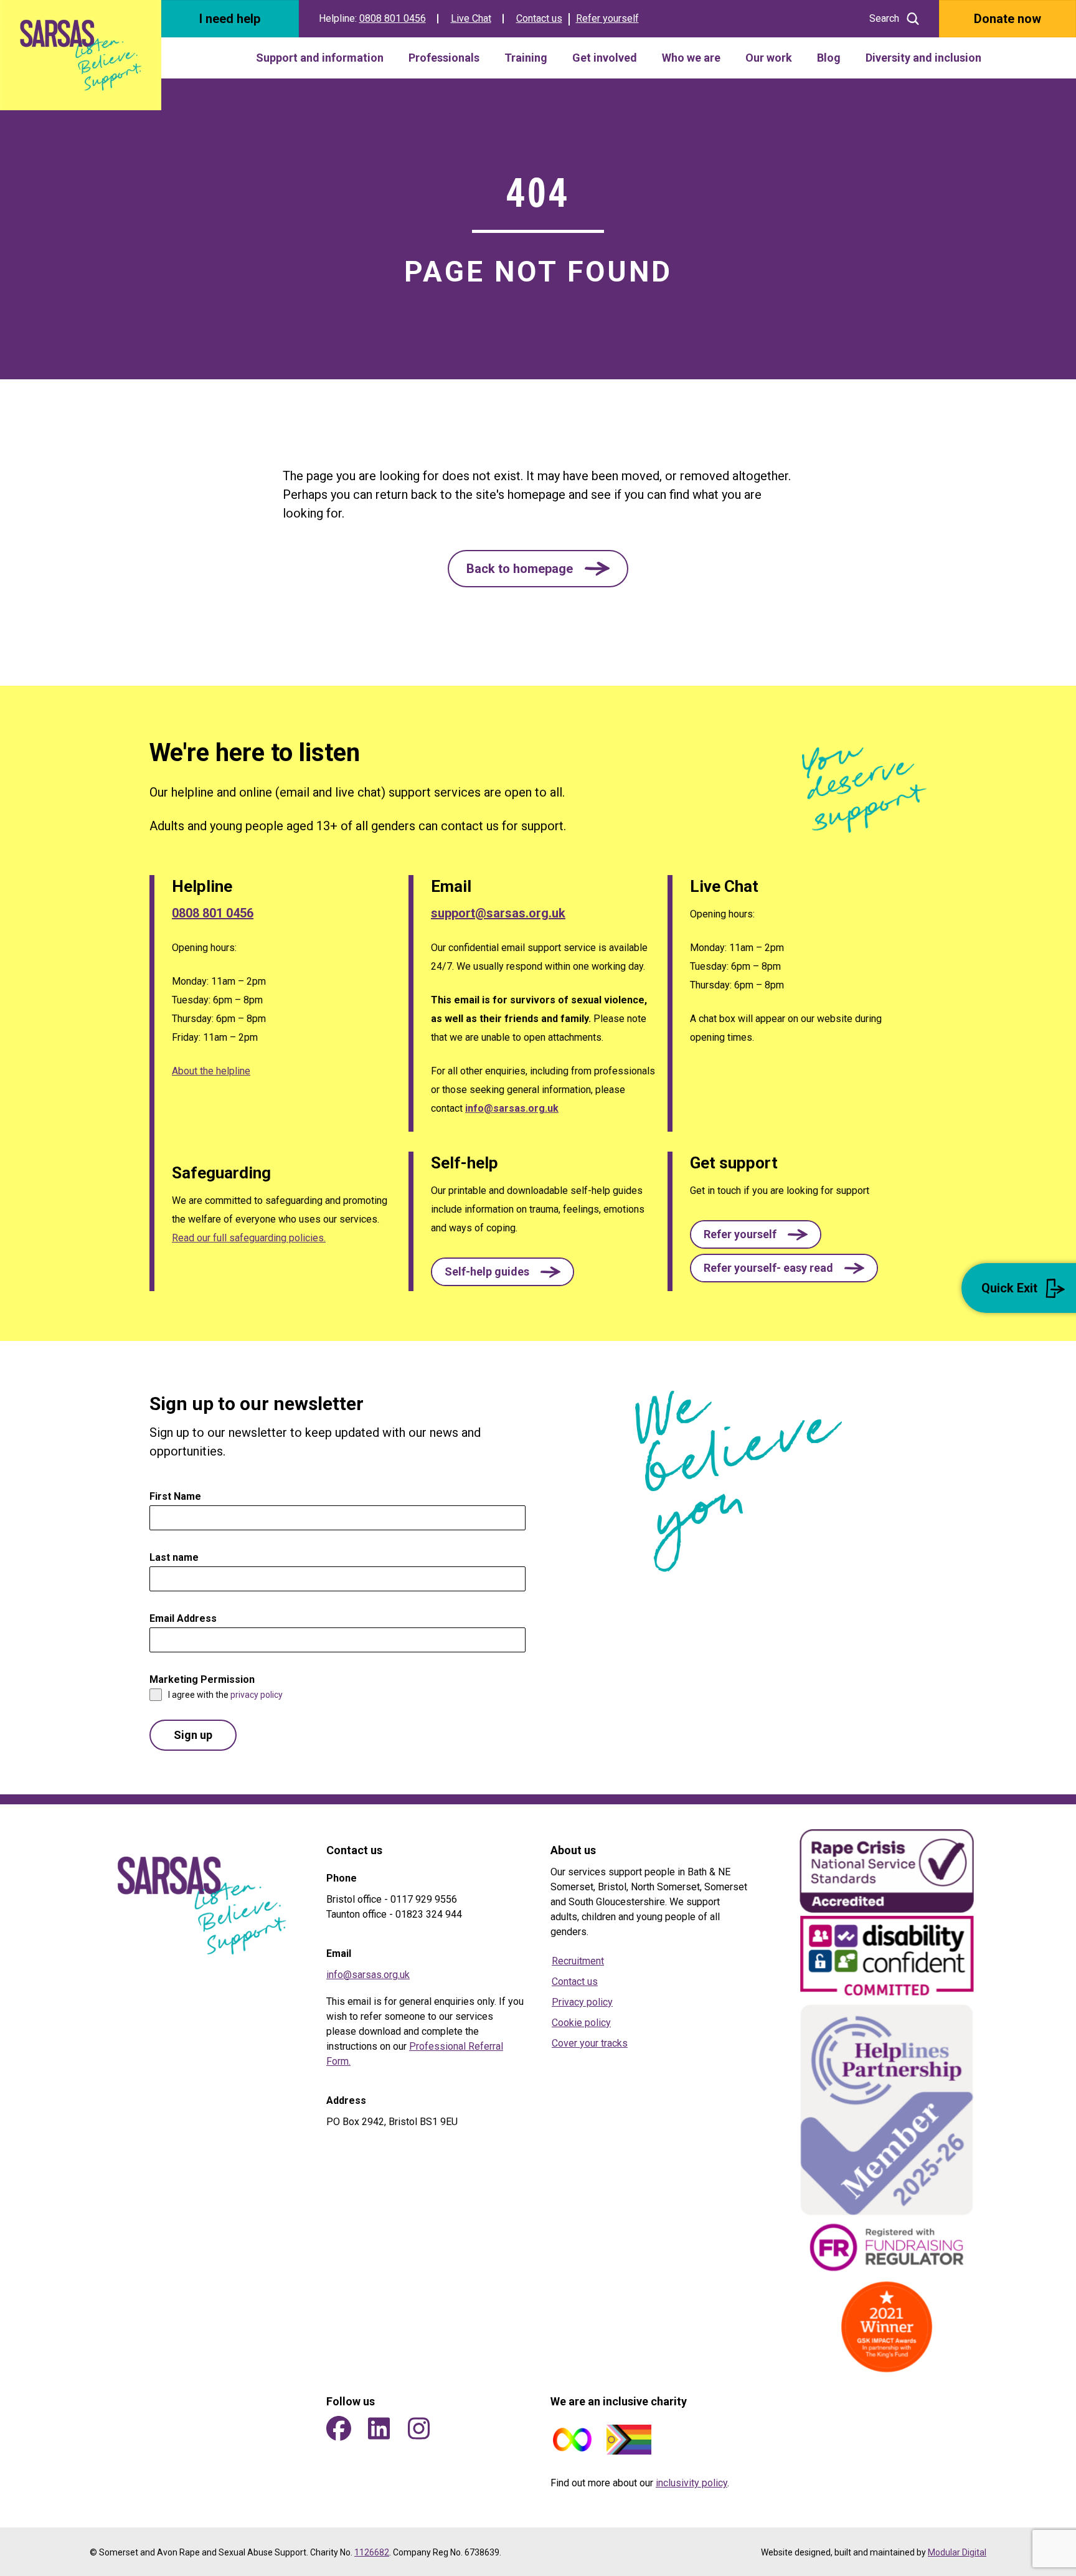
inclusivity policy (691, 2483)
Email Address (186, 1618)
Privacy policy (582, 2002)
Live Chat (471, 18)
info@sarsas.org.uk (512, 1108)
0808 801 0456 (393, 18)
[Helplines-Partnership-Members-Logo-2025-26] (887, 2110)
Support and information (320, 58)
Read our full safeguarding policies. (249, 1238)
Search (884, 18)
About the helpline (211, 1071)
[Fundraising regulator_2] (887, 2247)
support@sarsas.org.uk (498, 913)
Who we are (691, 58)
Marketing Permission (205, 1679)
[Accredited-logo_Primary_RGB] (887, 1871)
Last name (174, 1557)
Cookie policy (581, 2023)
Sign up (193, 1735)
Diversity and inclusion (923, 58)
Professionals (444, 58)
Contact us (539, 18)
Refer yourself (607, 18)
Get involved (605, 58)
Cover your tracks (590, 2043)
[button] (538, 569)
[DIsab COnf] (887, 1958)
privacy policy (257, 1695)
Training (526, 58)
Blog (829, 58)
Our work (769, 58)
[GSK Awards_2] (887, 2327)
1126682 (372, 2552)
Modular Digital (957, 2552)
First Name (179, 1496)
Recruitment (578, 1961)
